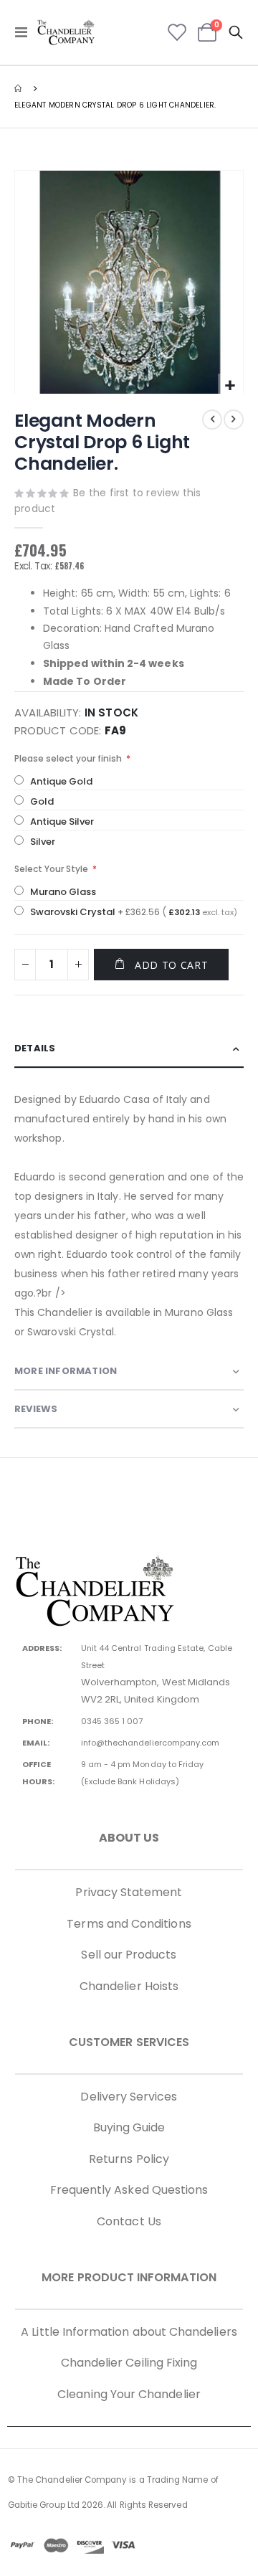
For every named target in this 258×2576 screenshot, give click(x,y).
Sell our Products (129, 1955)
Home (19, 88)
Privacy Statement (129, 1892)
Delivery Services (129, 2097)
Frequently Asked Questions (129, 2190)
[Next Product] (234, 420)
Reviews (36, 1409)
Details (35, 1048)
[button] (230, 386)
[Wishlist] (177, 32)
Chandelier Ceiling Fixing (129, 2363)
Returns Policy (129, 2159)
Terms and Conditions (129, 1924)
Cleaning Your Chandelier (129, 2394)
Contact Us (129, 2221)
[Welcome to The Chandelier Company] (66, 32)
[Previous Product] (212, 420)
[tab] (129, 1049)
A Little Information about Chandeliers (129, 2332)
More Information (66, 1371)
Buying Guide (129, 2127)
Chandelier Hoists (129, 1986)
